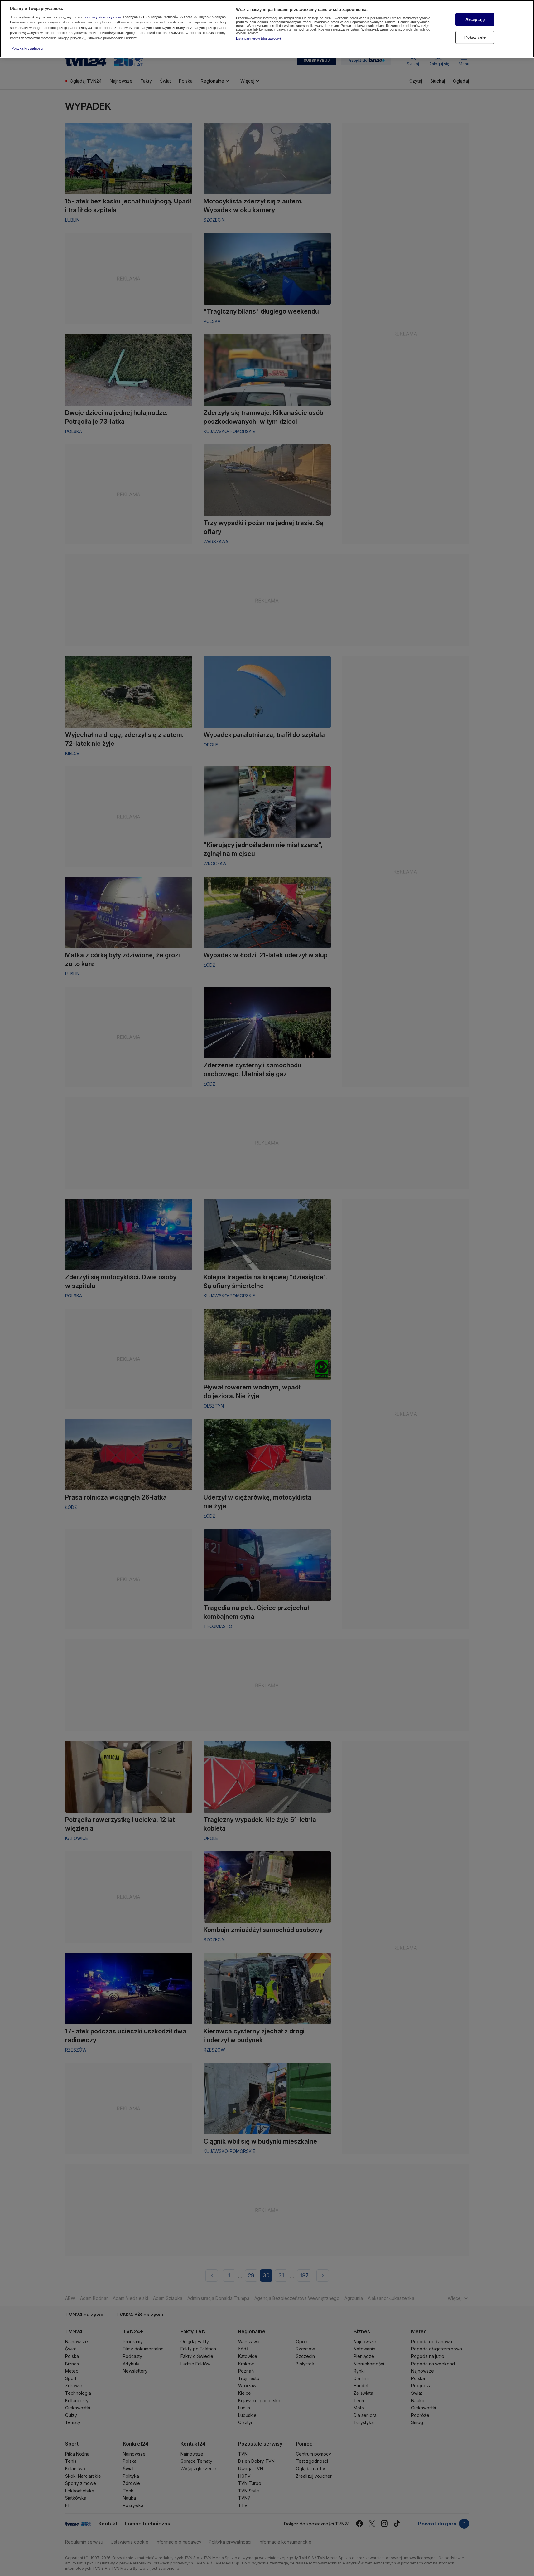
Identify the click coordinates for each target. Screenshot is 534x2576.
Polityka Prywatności (27, 48)
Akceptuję (475, 20)
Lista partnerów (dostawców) (258, 38)
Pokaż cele (475, 37)
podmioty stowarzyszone (103, 17)
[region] (267, 29)
